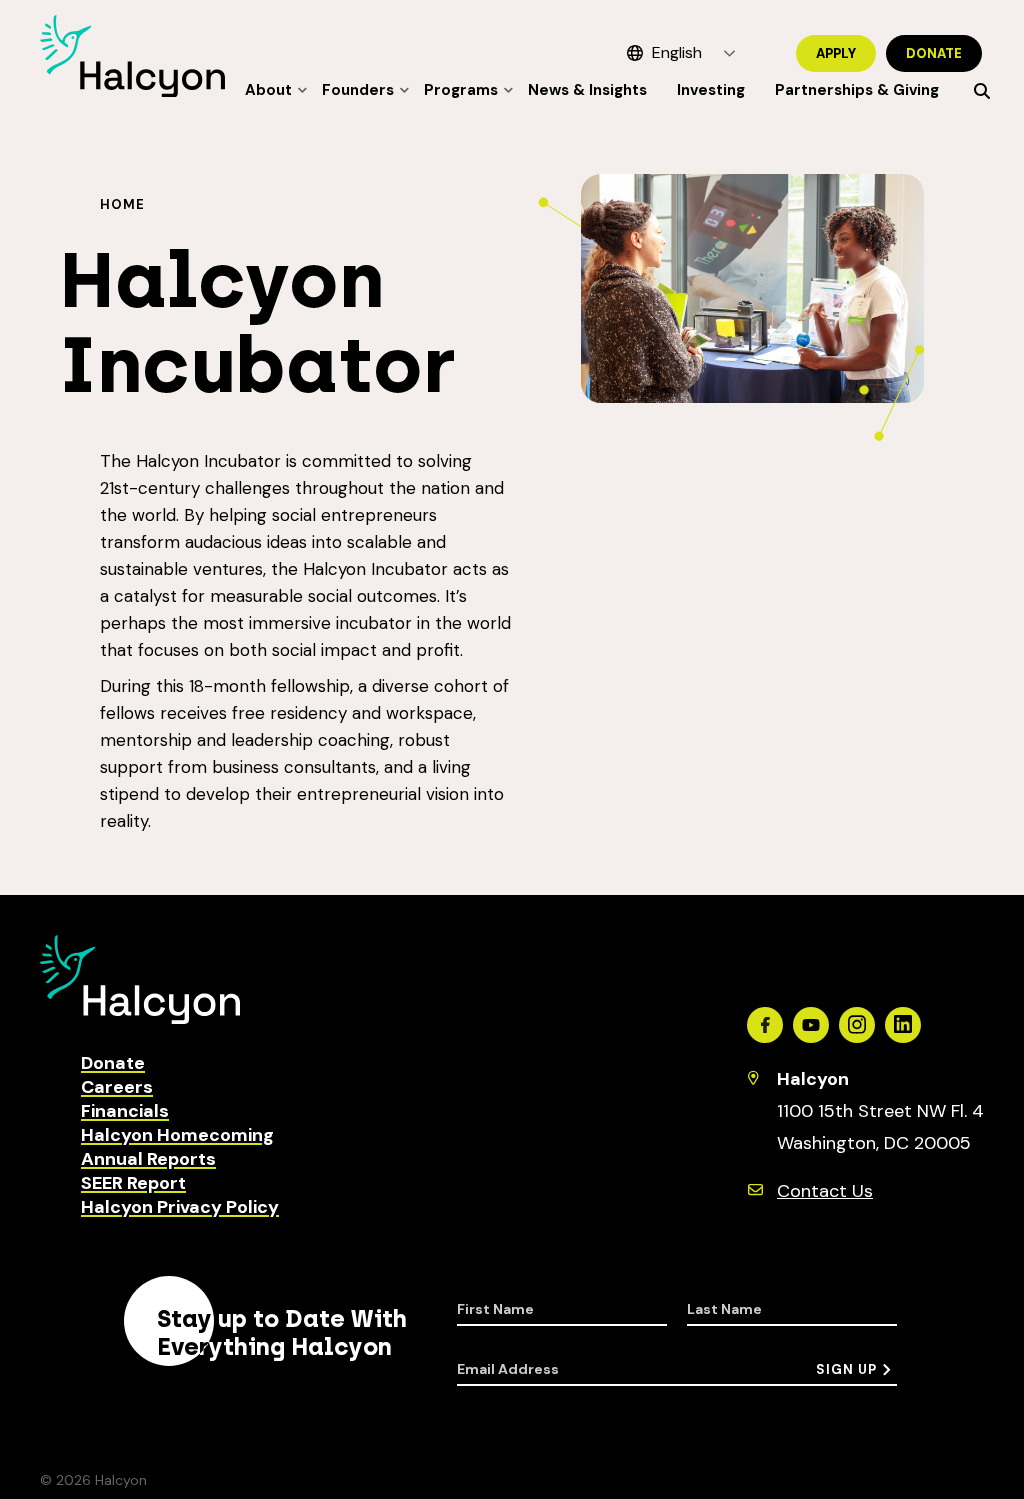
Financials (125, 1111)
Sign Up (846, 1369)
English (677, 52)
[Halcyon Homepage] (132, 91)
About (268, 90)
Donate (934, 53)
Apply (836, 53)
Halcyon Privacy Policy (180, 1207)
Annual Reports (148, 1159)
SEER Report (133, 1183)
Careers (117, 1087)
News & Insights (587, 90)
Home (122, 204)
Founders (358, 90)
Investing (711, 90)
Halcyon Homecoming (177, 1135)
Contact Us (825, 1191)
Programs (461, 90)
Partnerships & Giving (857, 90)
